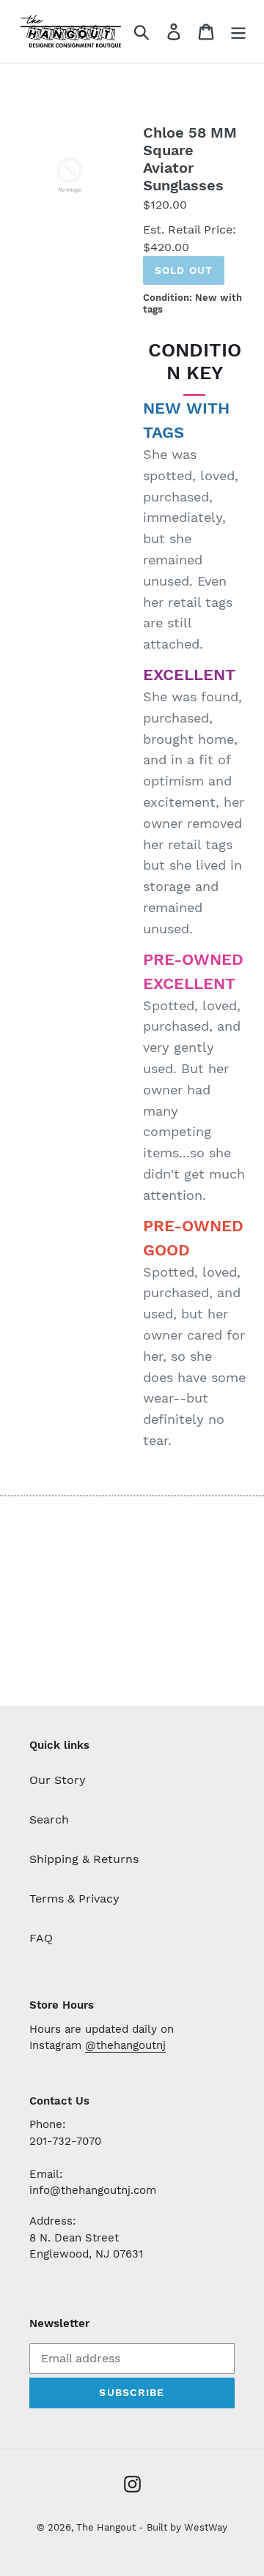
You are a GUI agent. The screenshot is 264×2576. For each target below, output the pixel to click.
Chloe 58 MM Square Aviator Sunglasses (190, 159)
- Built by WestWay (183, 2527)
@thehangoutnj (125, 2045)
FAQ (41, 1938)
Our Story (58, 1780)
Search (49, 1819)
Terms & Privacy (74, 1899)
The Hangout (107, 2527)
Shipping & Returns (84, 1859)
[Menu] (238, 32)
